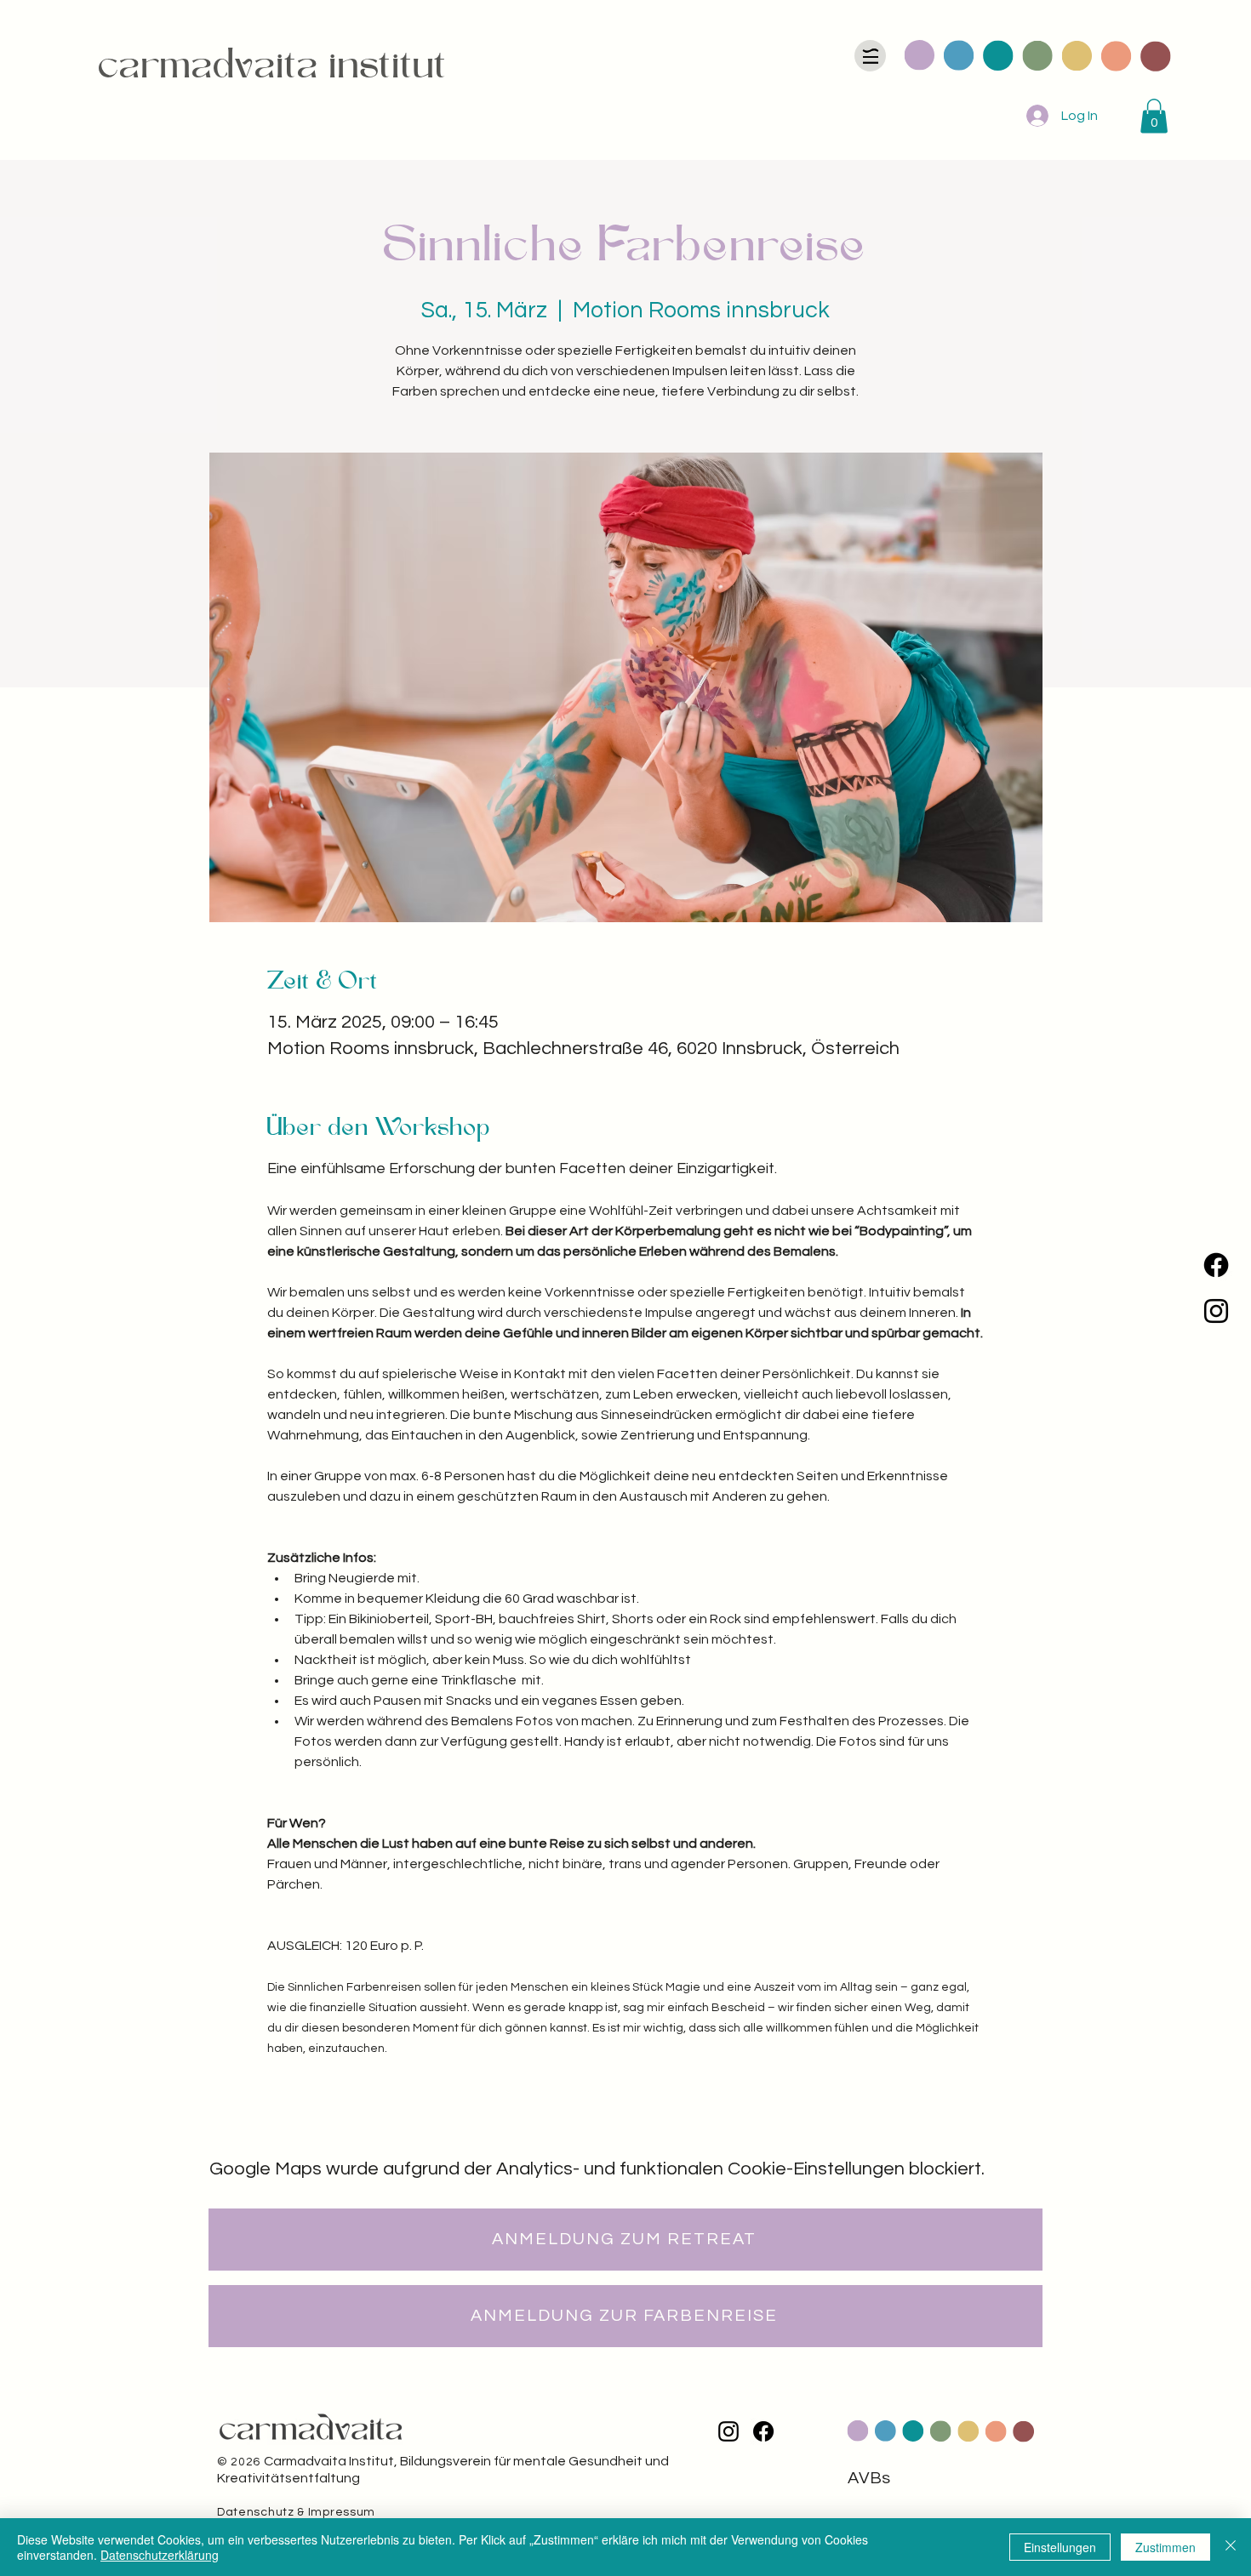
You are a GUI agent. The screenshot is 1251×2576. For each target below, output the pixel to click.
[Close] (1231, 2547)
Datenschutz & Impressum (296, 2512)
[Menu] (870, 56)
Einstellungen (1060, 2547)
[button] (1154, 116)
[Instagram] (1216, 1311)
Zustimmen (1165, 2547)
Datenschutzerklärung (160, 2555)
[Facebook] (1216, 1265)
